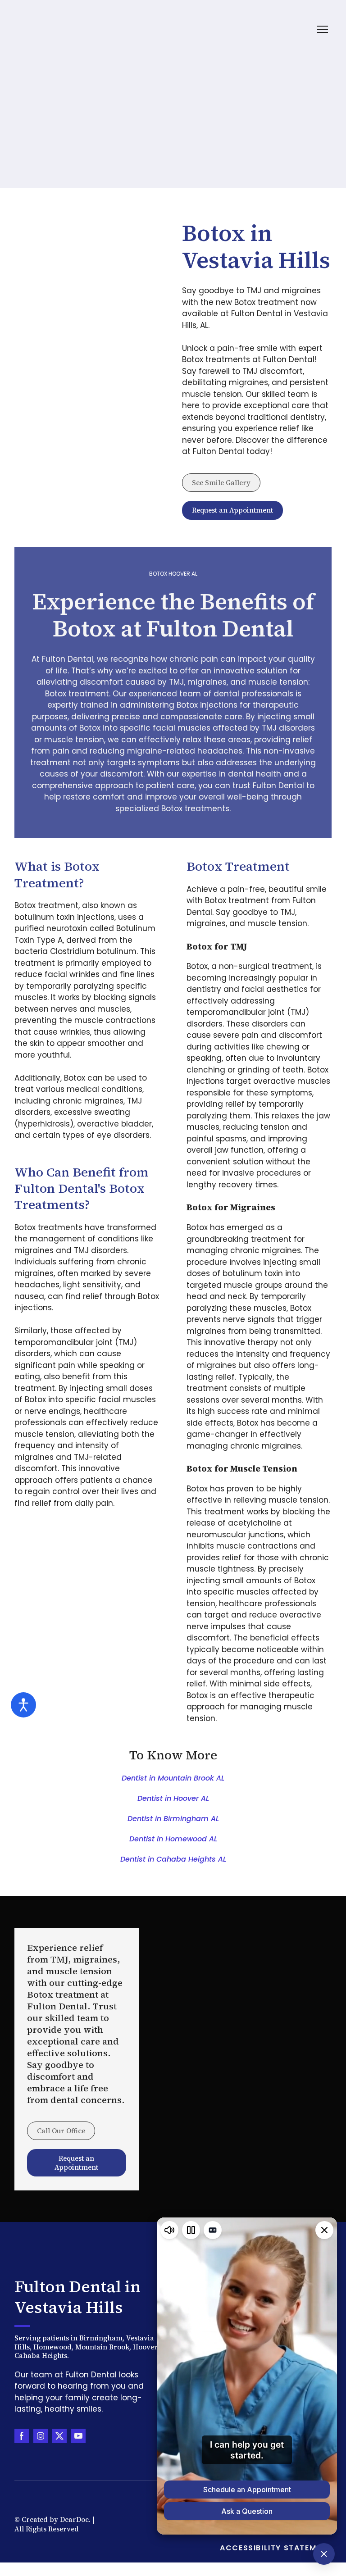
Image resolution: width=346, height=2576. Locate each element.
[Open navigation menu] (323, 29)
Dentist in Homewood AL (173, 1839)
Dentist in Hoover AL (173, 1798)
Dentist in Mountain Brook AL (173, 1778)
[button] (221, 483)
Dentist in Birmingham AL (173, 1819)
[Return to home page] (50, 30)
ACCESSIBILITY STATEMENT (276, 2548)
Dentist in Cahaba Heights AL (173, 1859)
